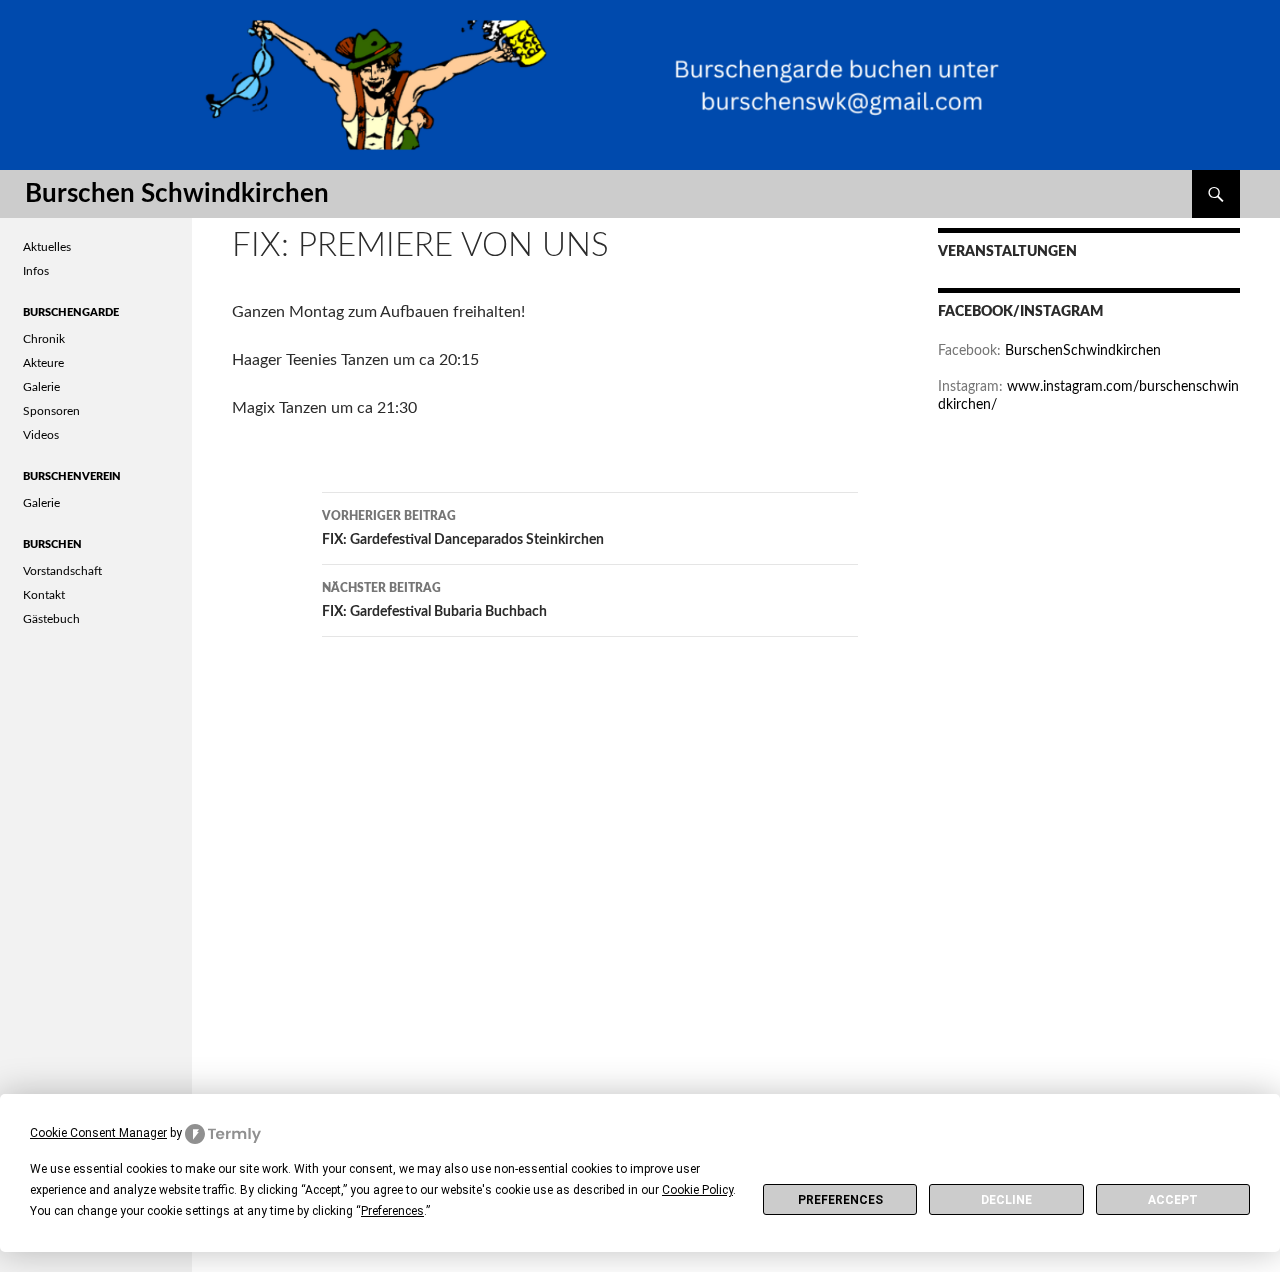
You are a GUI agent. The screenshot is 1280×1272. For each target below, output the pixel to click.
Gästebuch (51, 619)
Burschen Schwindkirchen (177, 194)
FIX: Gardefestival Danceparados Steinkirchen (463, 528)
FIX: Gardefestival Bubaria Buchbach (434, 600)
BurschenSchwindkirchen (1083, 351)
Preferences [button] (392, 1211)
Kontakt (44, 595)
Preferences (840, 1200)
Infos (36, 271)
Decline (1006, 1200)
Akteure (43, 363)
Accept (1173, 1200)
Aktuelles (47, 247)
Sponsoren (51, 411)
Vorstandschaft (62, 571)
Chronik (44, 339)
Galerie (41, 387)
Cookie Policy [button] (697, 1190)
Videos (41, 435)
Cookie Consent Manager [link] (98, 1133)
